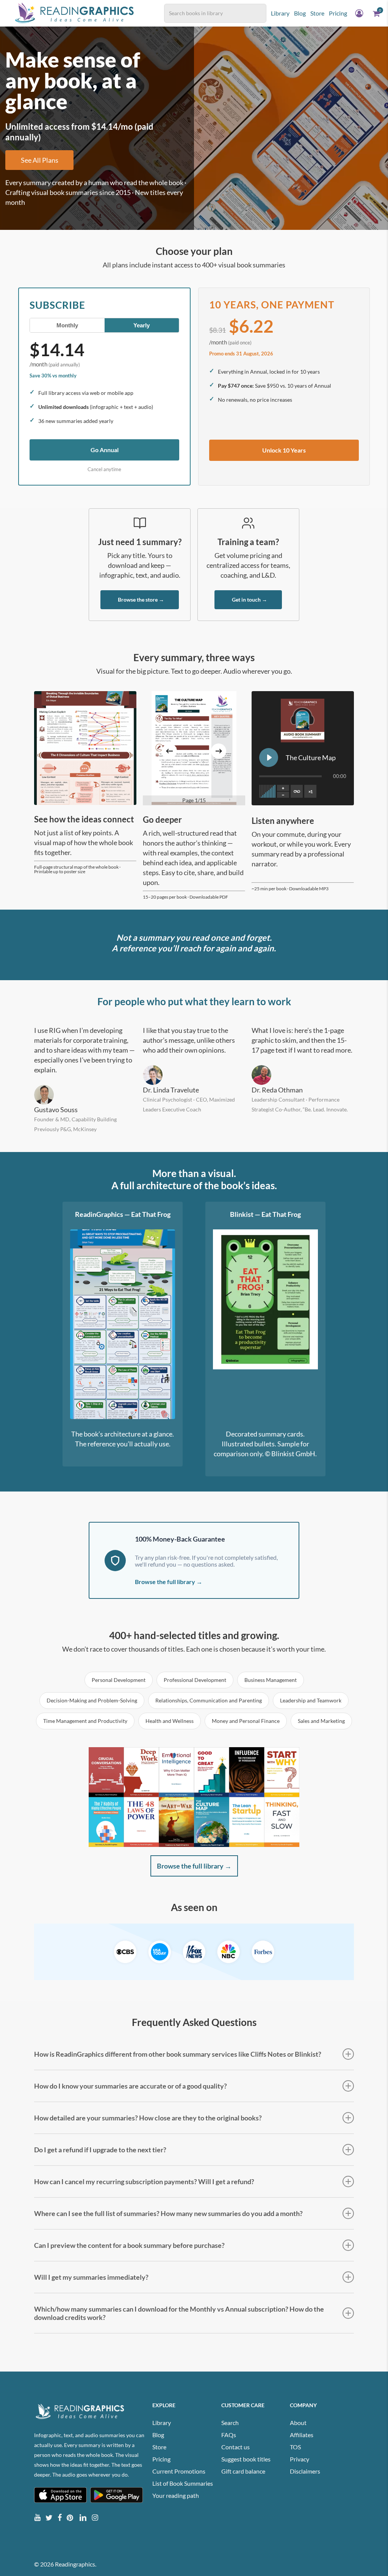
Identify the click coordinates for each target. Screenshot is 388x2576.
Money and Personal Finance (246, 1721)
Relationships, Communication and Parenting (209, 1700)
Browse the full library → (169, 1582)
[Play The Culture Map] (269, 758)
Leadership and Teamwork (311, 1700)
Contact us (235, 2447)
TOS (295, 2447)
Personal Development (119, 1680)
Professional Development (195, 1680)
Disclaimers (305, 2471)
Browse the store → (141, 600)
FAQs (229, 2435)
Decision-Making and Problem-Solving (92, 1700)
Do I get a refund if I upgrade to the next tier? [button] (100, 2150)
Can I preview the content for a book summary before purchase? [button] (129, 2245)
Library (162, 2423)
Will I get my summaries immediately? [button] (91, 2277)
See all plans (40, 160)
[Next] (219, 751)
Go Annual (105, 450)
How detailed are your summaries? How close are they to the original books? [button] (148, 2118)
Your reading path (176, 2495)
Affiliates (302, 2435)
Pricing (161, 2459)
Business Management (271, 1680)
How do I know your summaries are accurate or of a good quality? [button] (131, 2086)
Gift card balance (243, 2471)
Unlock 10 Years (284, 450)
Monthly (67, 325)
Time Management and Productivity (85, 1721)
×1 (311, 791)
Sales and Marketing (321, 1721)
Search (230, 2423)
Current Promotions (179, 2471)
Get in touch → (250, 600)
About (298, 2423)
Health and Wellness (170, 1721)
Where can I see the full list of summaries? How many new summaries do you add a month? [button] (168, 2213)
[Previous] (169, 751)
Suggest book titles (246, 2459)
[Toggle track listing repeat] (297, 791)
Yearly (142, 325)
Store (159, 2447)
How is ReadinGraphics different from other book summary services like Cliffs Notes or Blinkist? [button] (178, 2054)
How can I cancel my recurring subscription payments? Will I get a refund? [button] (144, 2182)
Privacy (300, 2459)
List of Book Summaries (183, 2483)
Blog (158, 2435)
